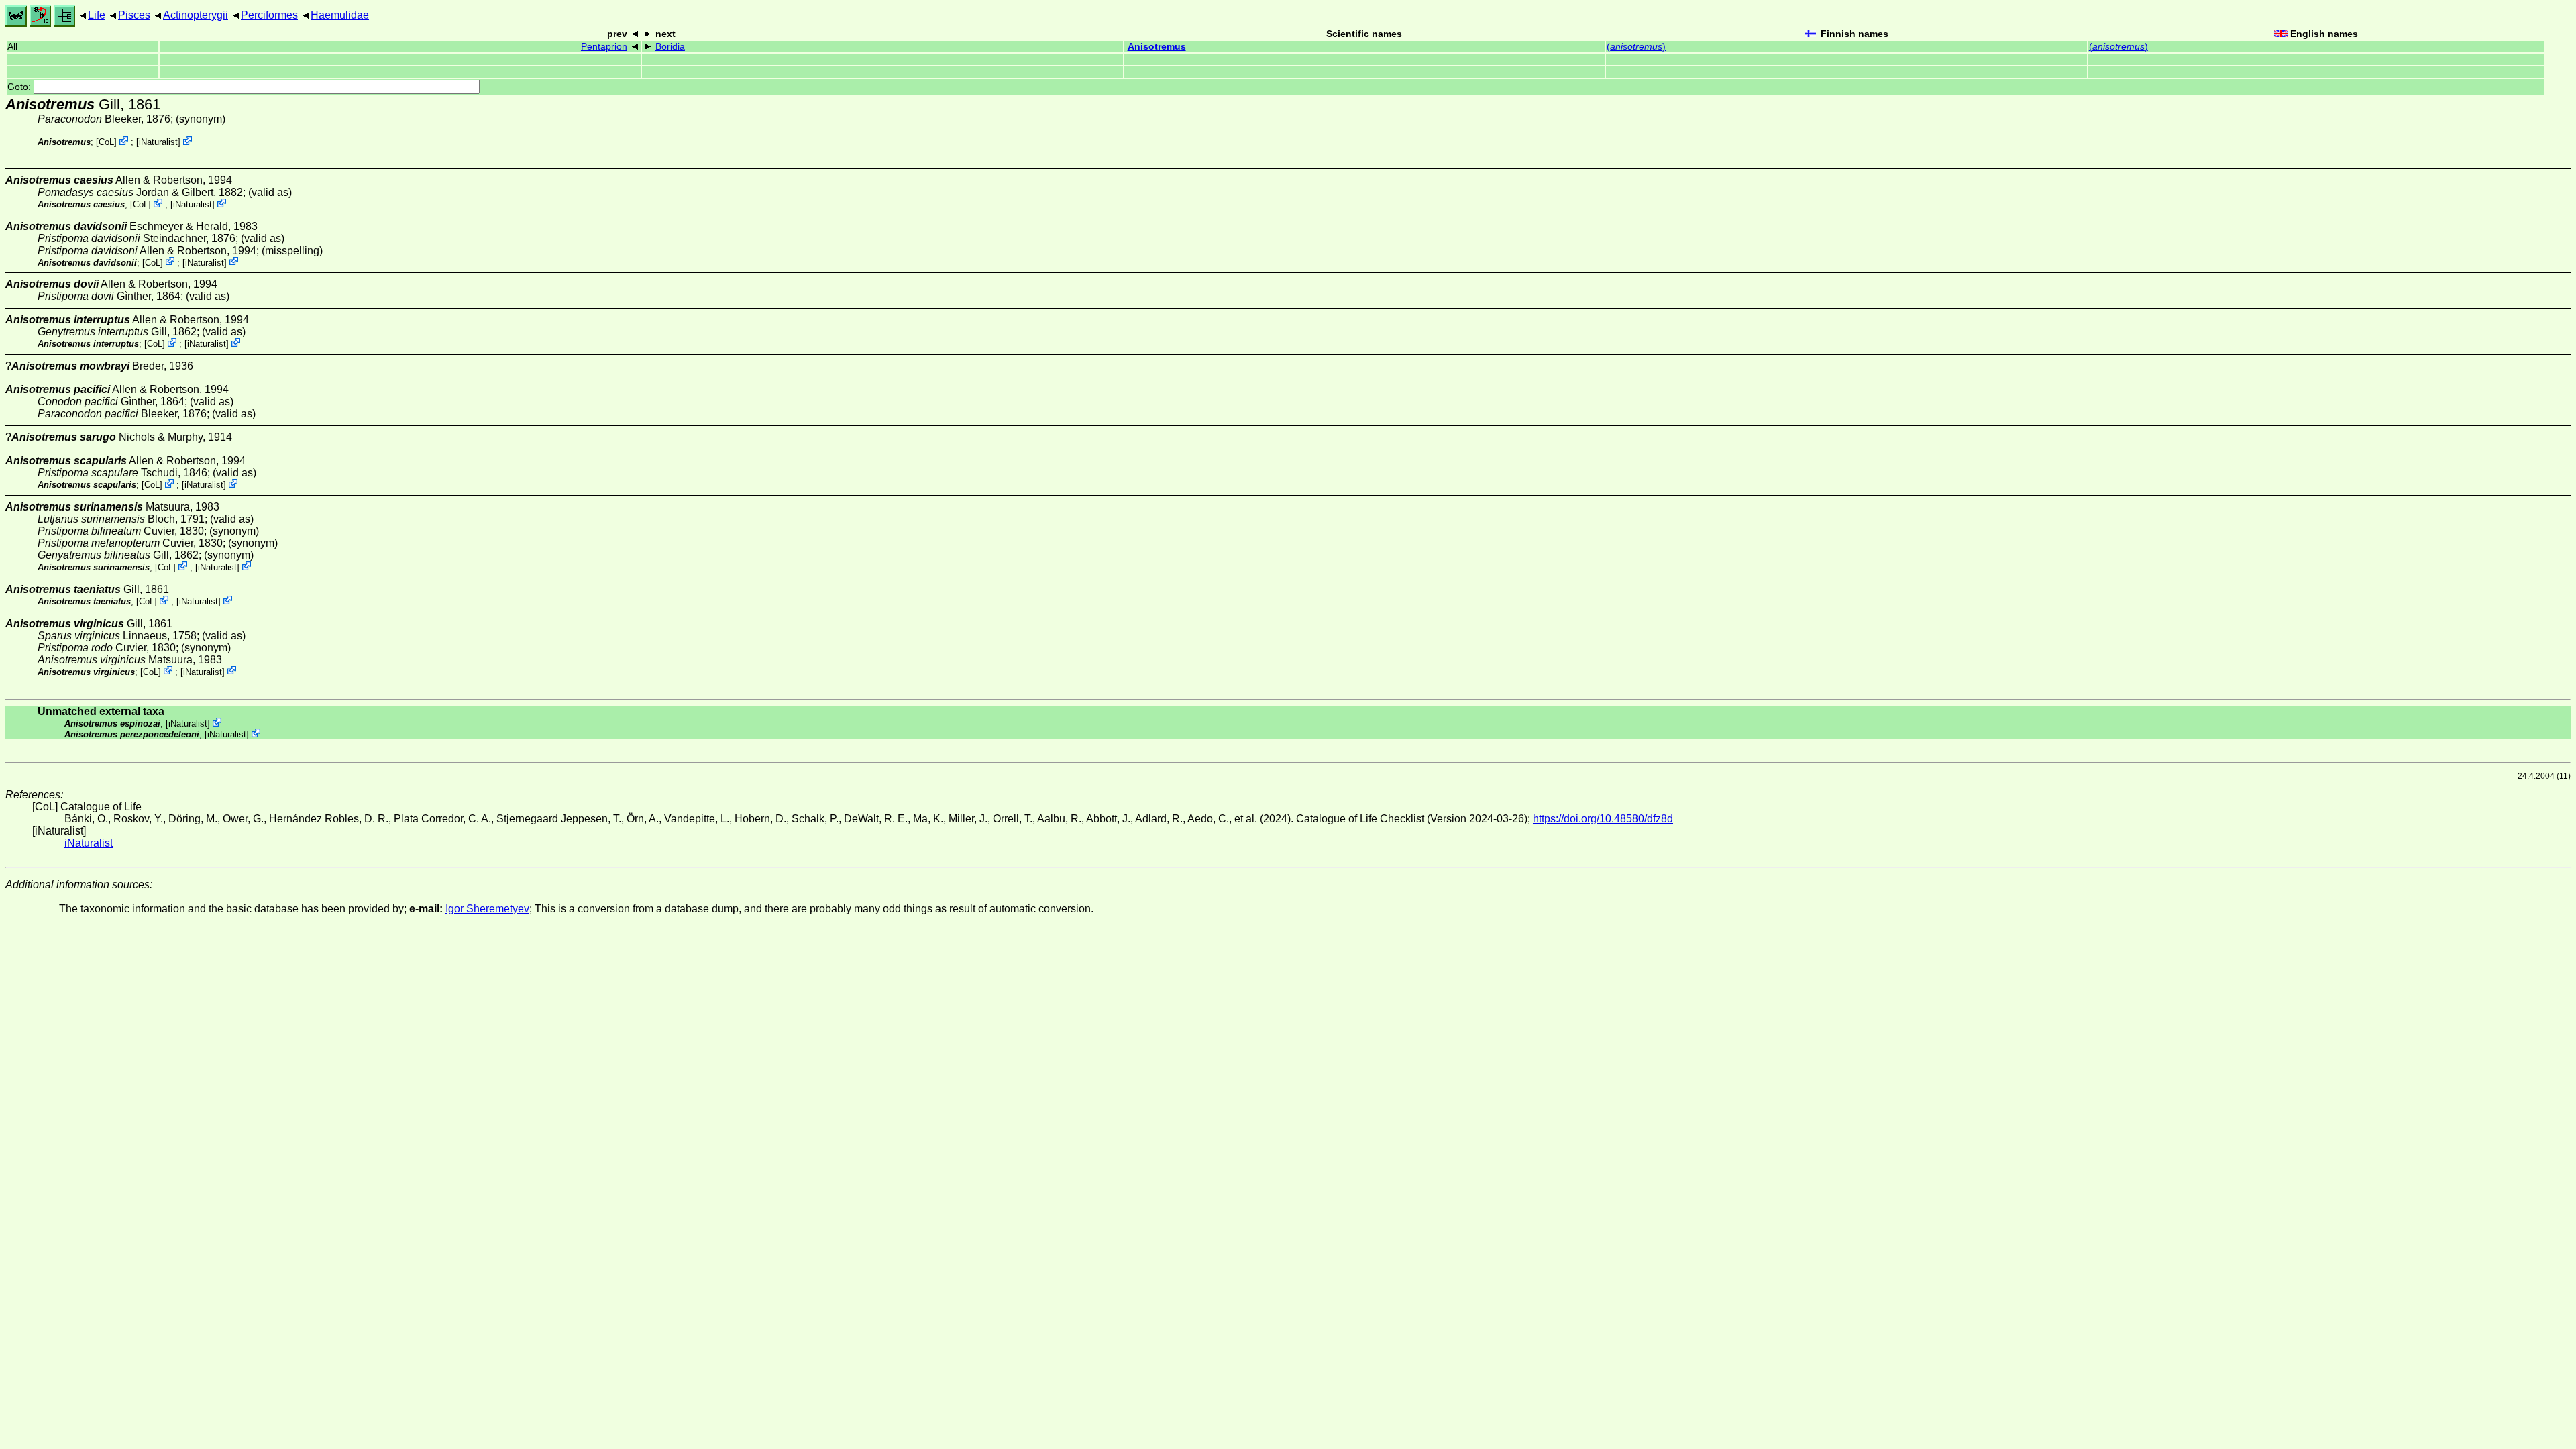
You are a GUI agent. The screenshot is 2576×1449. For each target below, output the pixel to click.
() (1636, 47)
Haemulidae (340, 15)
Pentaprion (604, 47)
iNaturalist (158, 142)
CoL (106, 142)
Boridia (670, 47)
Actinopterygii (196, 15)
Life (97, 15)
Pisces (134, 15)
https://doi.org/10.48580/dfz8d (1603, 819)
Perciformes (269, 15)
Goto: (20, 87)
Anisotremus (1157, 47)
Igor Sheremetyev (487, 909)
